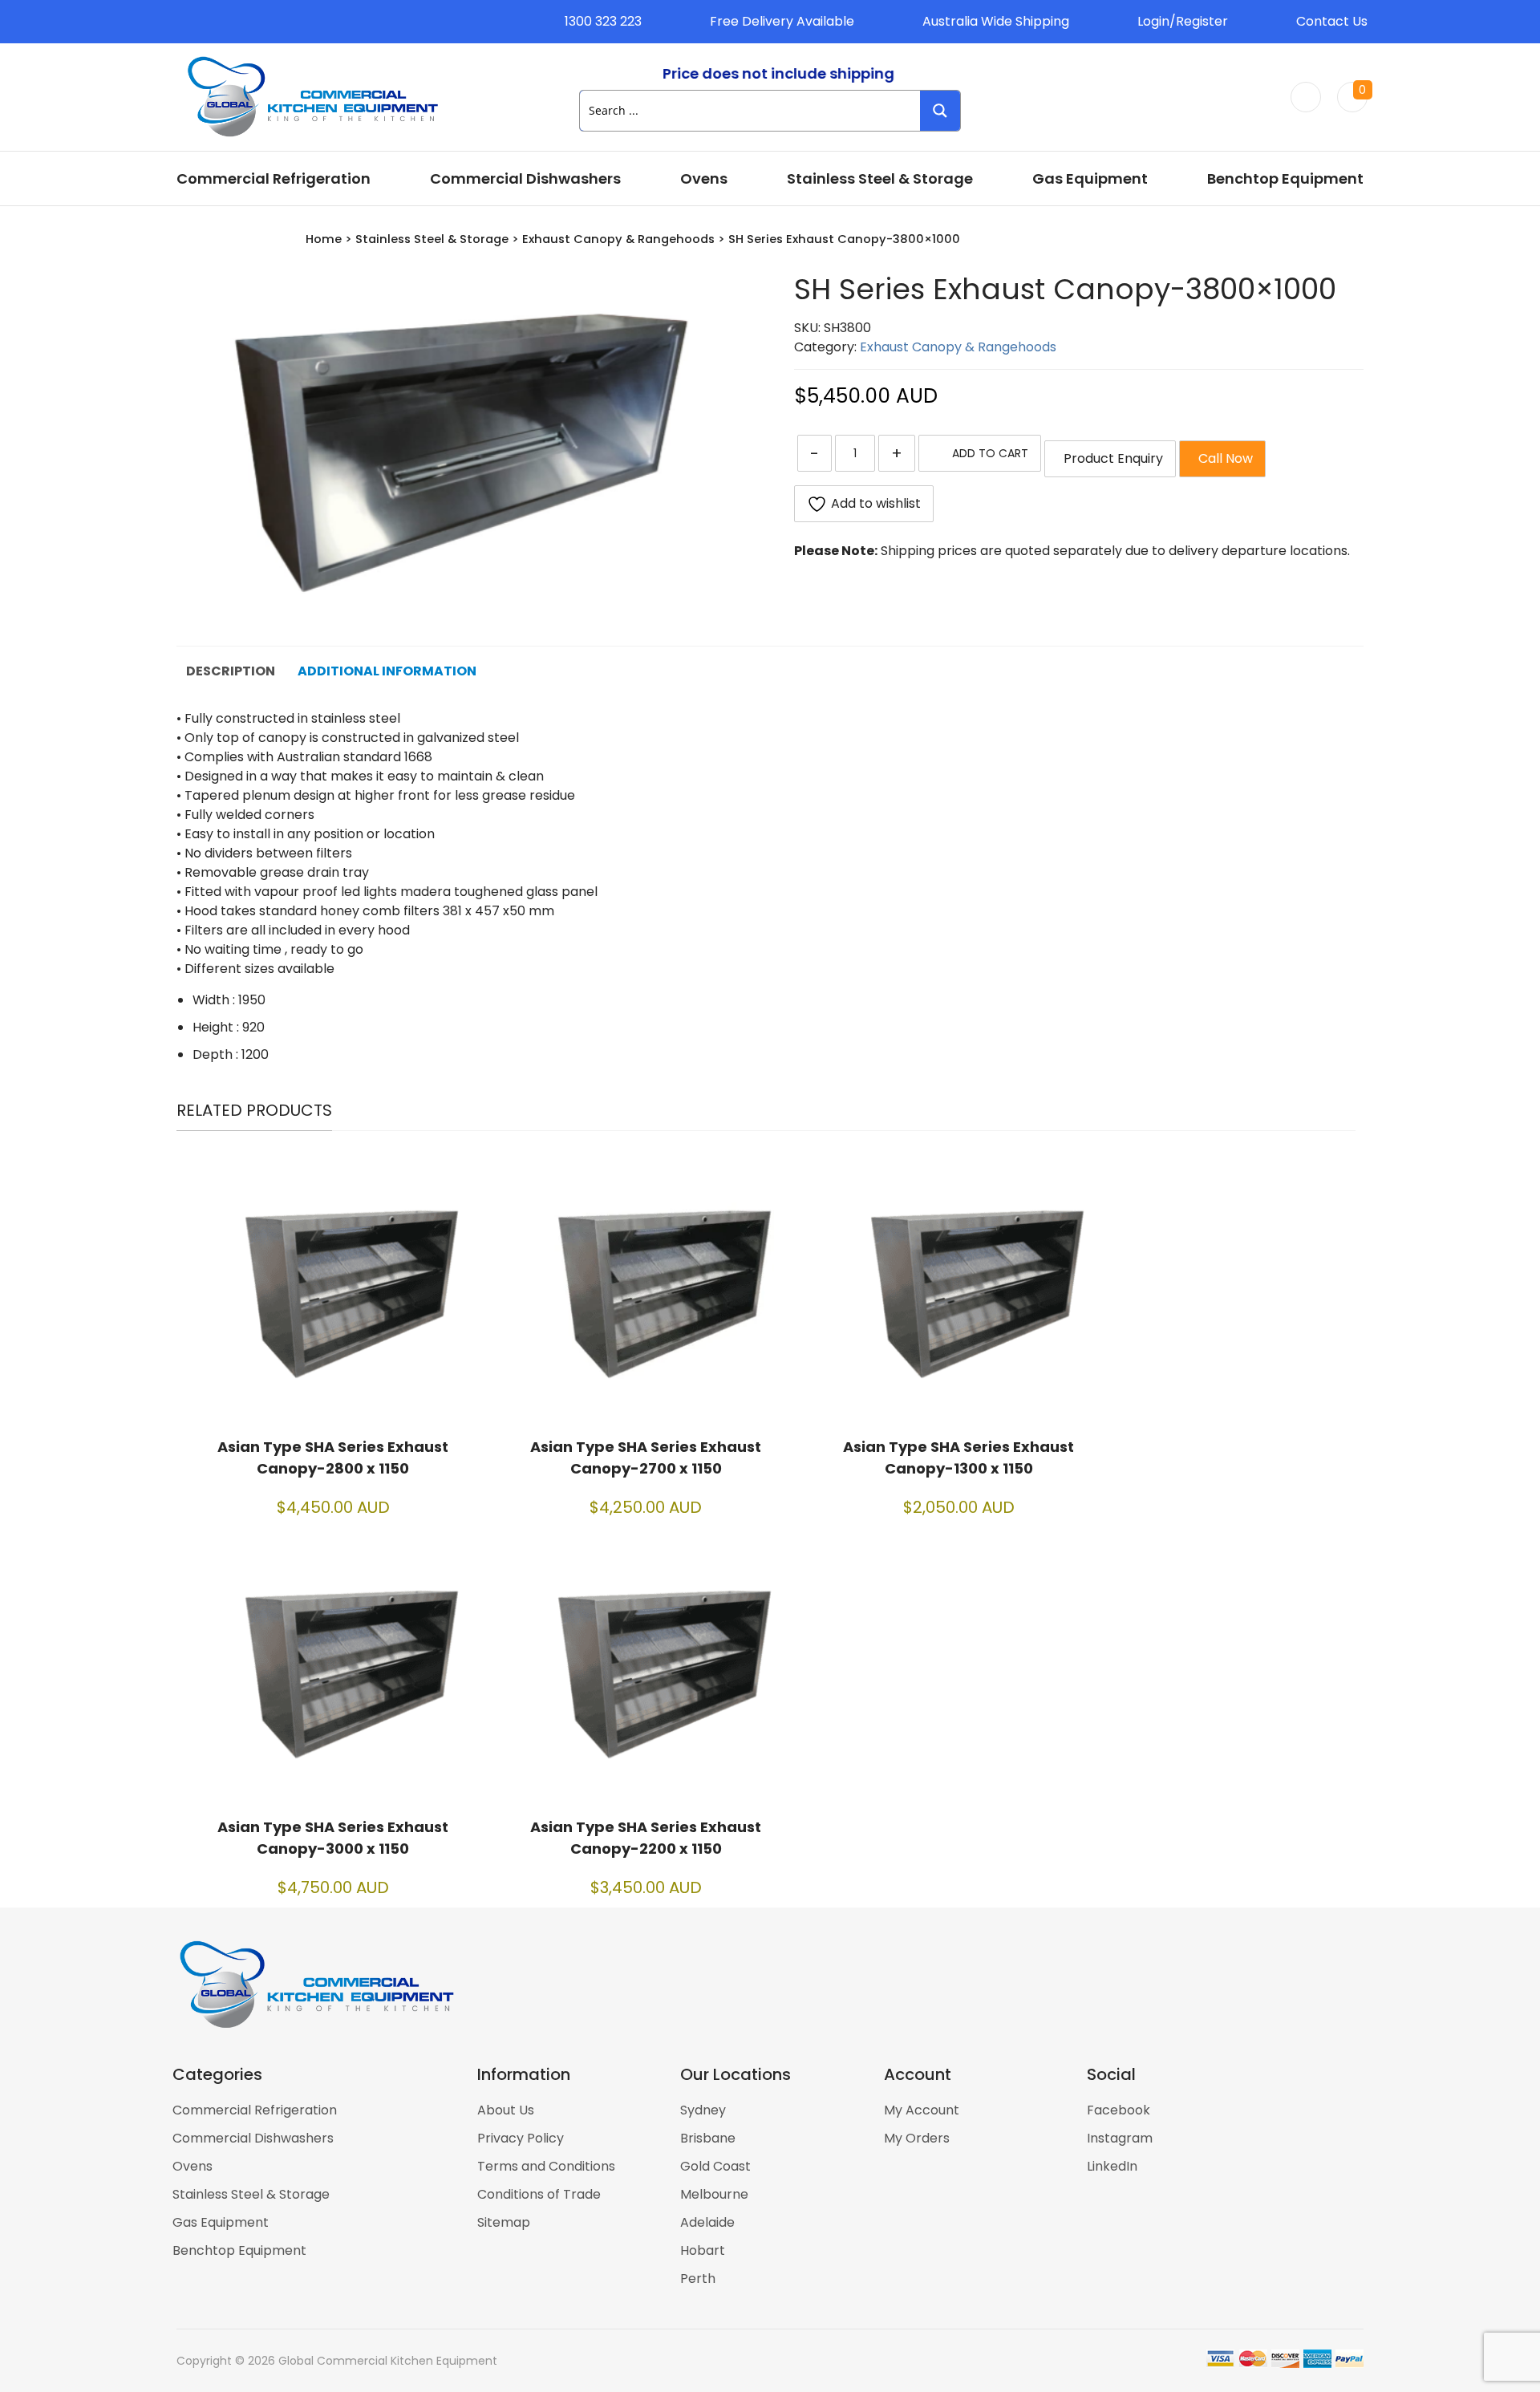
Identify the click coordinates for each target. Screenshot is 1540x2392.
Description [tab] (231, 671)
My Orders (917, 2138)
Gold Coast (715, 2166)
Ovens (704, 178)
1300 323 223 (603, 21)
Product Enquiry (1110, 458)
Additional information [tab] (387, 671)
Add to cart (990, 453)
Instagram (1120, 2138)
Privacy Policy (521, 2138)
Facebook (1119, 2110)
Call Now (1222, 458)
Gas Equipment (1090, 178)
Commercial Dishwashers (525, 178)
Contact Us (1332, 21)
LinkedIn (1112, 2166)
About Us (506, 2110)
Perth (698, 2278)
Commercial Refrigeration (274, 178)
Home (324, 239)
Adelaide (707, 2222)
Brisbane (708, 2138)
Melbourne (714, 2194)
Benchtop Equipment (1285, 178)
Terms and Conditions (546, 2166)
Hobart (703, 2250)
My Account (922, 2110)
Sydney (703, 2110)
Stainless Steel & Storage (880, 178)
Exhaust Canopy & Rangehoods (618, 239)
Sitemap (504, 2222)
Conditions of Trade (539, 2194)
